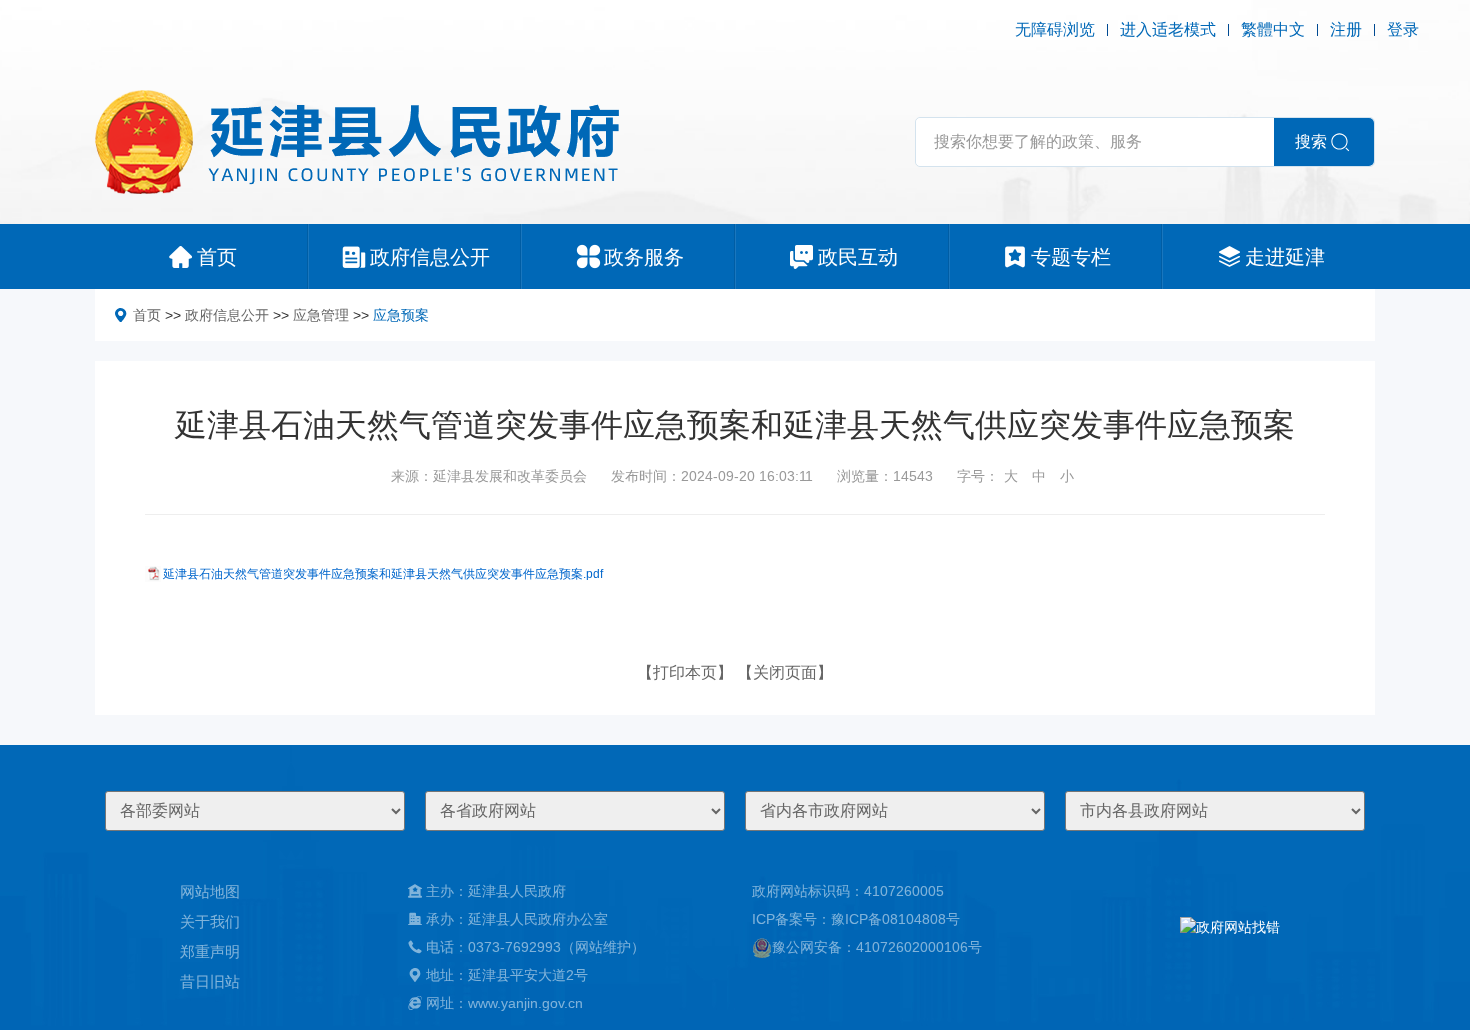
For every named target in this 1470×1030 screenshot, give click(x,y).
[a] (1230, 947)
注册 (1346, 29)
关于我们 (210, 921)
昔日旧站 (210, 981)
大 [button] (1011, 476)
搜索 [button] (1311, 141)
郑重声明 (210, 951)
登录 (1403, 29)
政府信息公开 (227, 315)
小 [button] (1067, 476)
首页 (147, 315)
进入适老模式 (1168, 29)
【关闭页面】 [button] (785, 672)
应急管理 (321, 315)
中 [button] (1039, 476)
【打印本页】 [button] (685, 672)
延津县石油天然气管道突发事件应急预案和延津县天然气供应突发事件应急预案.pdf (383, 574)
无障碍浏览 (1055, 29)
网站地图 (210, 891)
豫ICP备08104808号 (895, 919)
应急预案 (401, 315)
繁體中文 (1273, 29)
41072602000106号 (919, 947)
